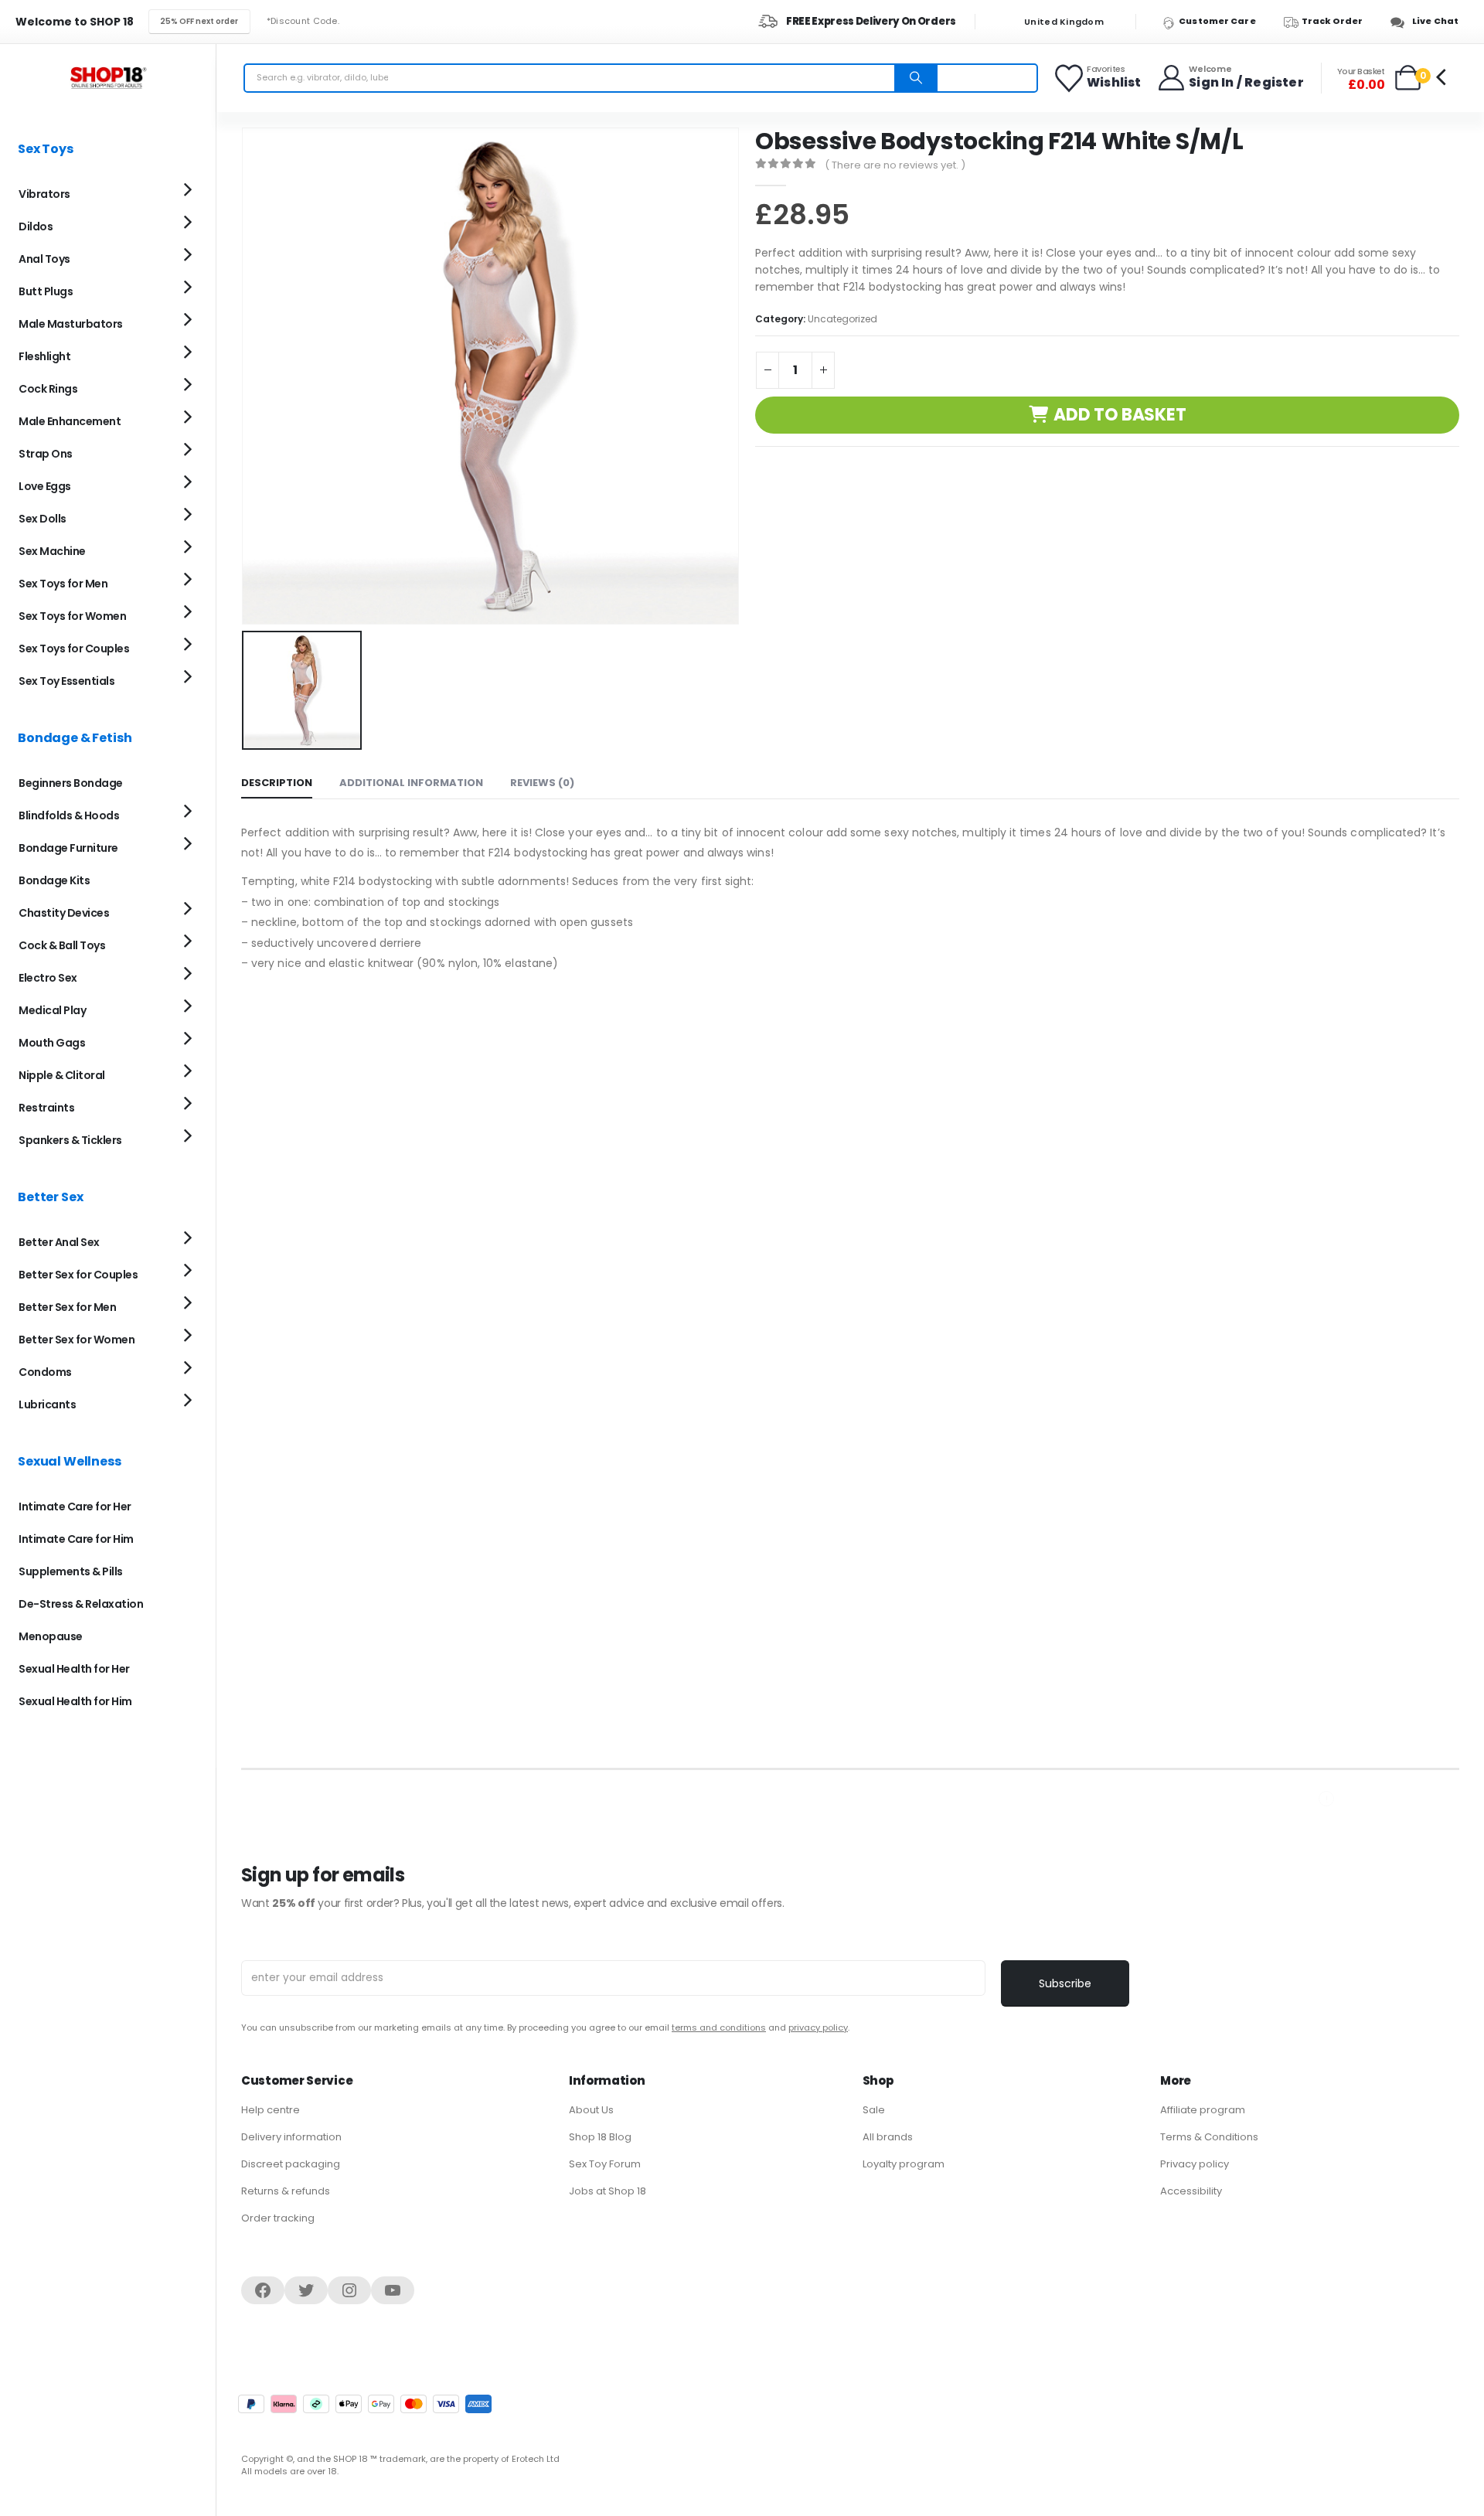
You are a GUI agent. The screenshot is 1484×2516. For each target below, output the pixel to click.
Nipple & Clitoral (62, 1075)
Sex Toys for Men (63, 584)
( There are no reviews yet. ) (895, 165)
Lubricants (47, 1404)
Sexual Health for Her (74, 1669)
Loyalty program (904, 2164)
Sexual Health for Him (75, 1701)
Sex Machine (52, 551)
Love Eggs (45, 486)
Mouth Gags (52, 1043)
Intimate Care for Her (75, 1507)
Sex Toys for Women (72, 616)
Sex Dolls (43, 519)
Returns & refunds (286, 2191)
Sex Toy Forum (605, 2164)
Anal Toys (44, 259)
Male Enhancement (70, 421)
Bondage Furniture (68, 848)
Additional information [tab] (411, 783)
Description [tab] (277, 783)
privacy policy (818, 2027)
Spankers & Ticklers (70, 1140)
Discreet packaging (291, 2164)
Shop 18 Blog (600, 2137)
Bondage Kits (54, 880)
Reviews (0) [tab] (542, 783)
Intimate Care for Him (76, 1539)
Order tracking (278, 2218)
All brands (888, 2137)
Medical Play (52, 1010)
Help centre (271, 2110)
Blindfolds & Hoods (69, 815)
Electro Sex (48, 978)
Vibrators (44, 194)
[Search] (916, 78)
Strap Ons (46, 454)
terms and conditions (719, 2027)
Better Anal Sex (59, 1242)
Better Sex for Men (67, 1307)
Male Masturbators (71, 324)
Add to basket (1120, 415)
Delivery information (291, 2137)
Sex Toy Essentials (66, 681)
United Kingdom (1063, 22)
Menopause (51, 1636)
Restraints (46, 1108)
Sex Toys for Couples (74, 649)
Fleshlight (44, 356)
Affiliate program (1203, 2110)
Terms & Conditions (1209, 2137)
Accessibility (1191, 2191)
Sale (874, 2110)
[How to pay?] (365, 2404)
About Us (591, 2110)
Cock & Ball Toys (62, 945)
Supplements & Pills (71, 1571)
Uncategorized (842, 319)
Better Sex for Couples (78, 1275)
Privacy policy (1195, 2164)
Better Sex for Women (77, 1340)
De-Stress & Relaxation (81, 1604)
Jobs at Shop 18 (608, 2191)
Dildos (36, 226)
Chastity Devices (64, 913)
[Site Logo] (108, 78)
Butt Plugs (46, 291)
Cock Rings (48, 389)
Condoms (45, 1372)
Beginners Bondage (71, 783)
